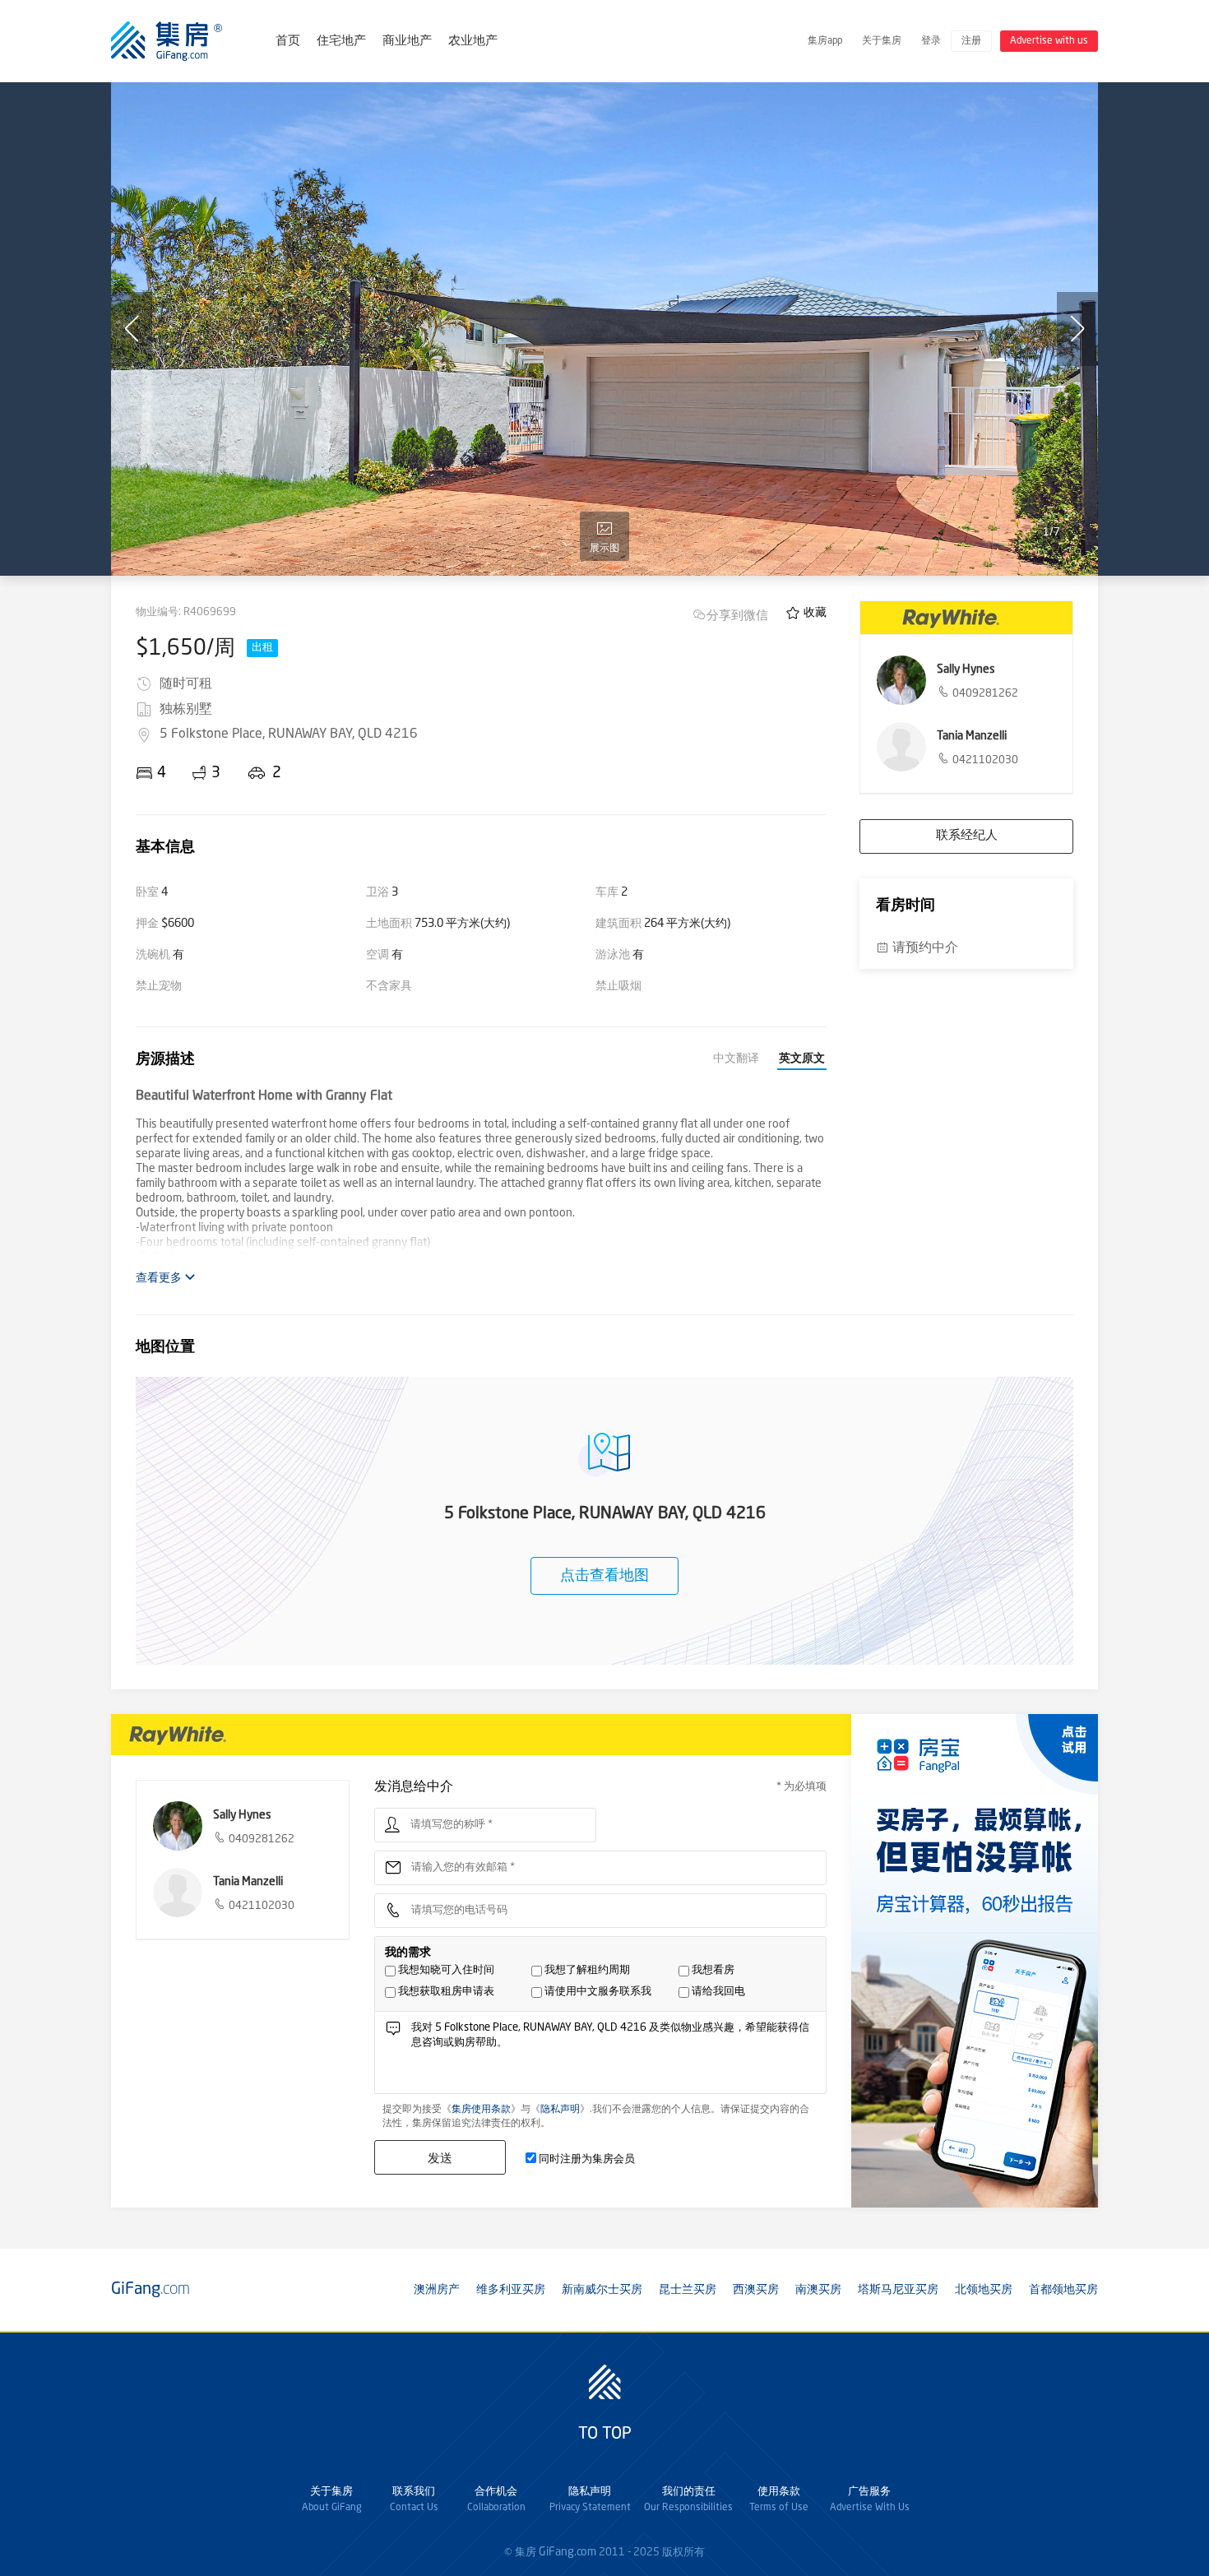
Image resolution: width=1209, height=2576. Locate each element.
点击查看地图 (604, 1576)
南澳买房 (818, 2290)
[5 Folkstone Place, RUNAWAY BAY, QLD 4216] (604, 329)
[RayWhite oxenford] (966, 618)
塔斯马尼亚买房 (898, 2290)
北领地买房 (984, 2290)
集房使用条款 (481, 2110)
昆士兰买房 (688, 2290)
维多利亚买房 (511, 2290)
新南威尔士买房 (602, 2290)
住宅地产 (341, 42)
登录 (931, 41)
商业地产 (407, 42)
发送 (440, 2158)
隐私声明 (560, 2110)
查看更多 (160, 1278)
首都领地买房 (1063, 2290)
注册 (971, 41)
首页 (288, 42)
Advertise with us (1049, 41)
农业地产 (473, 42)
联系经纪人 (967, 836)
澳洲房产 (437, 2290)
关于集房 (882, 41)
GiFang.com (567, 2552)
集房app (825, 41)
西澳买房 (756, 2290)
